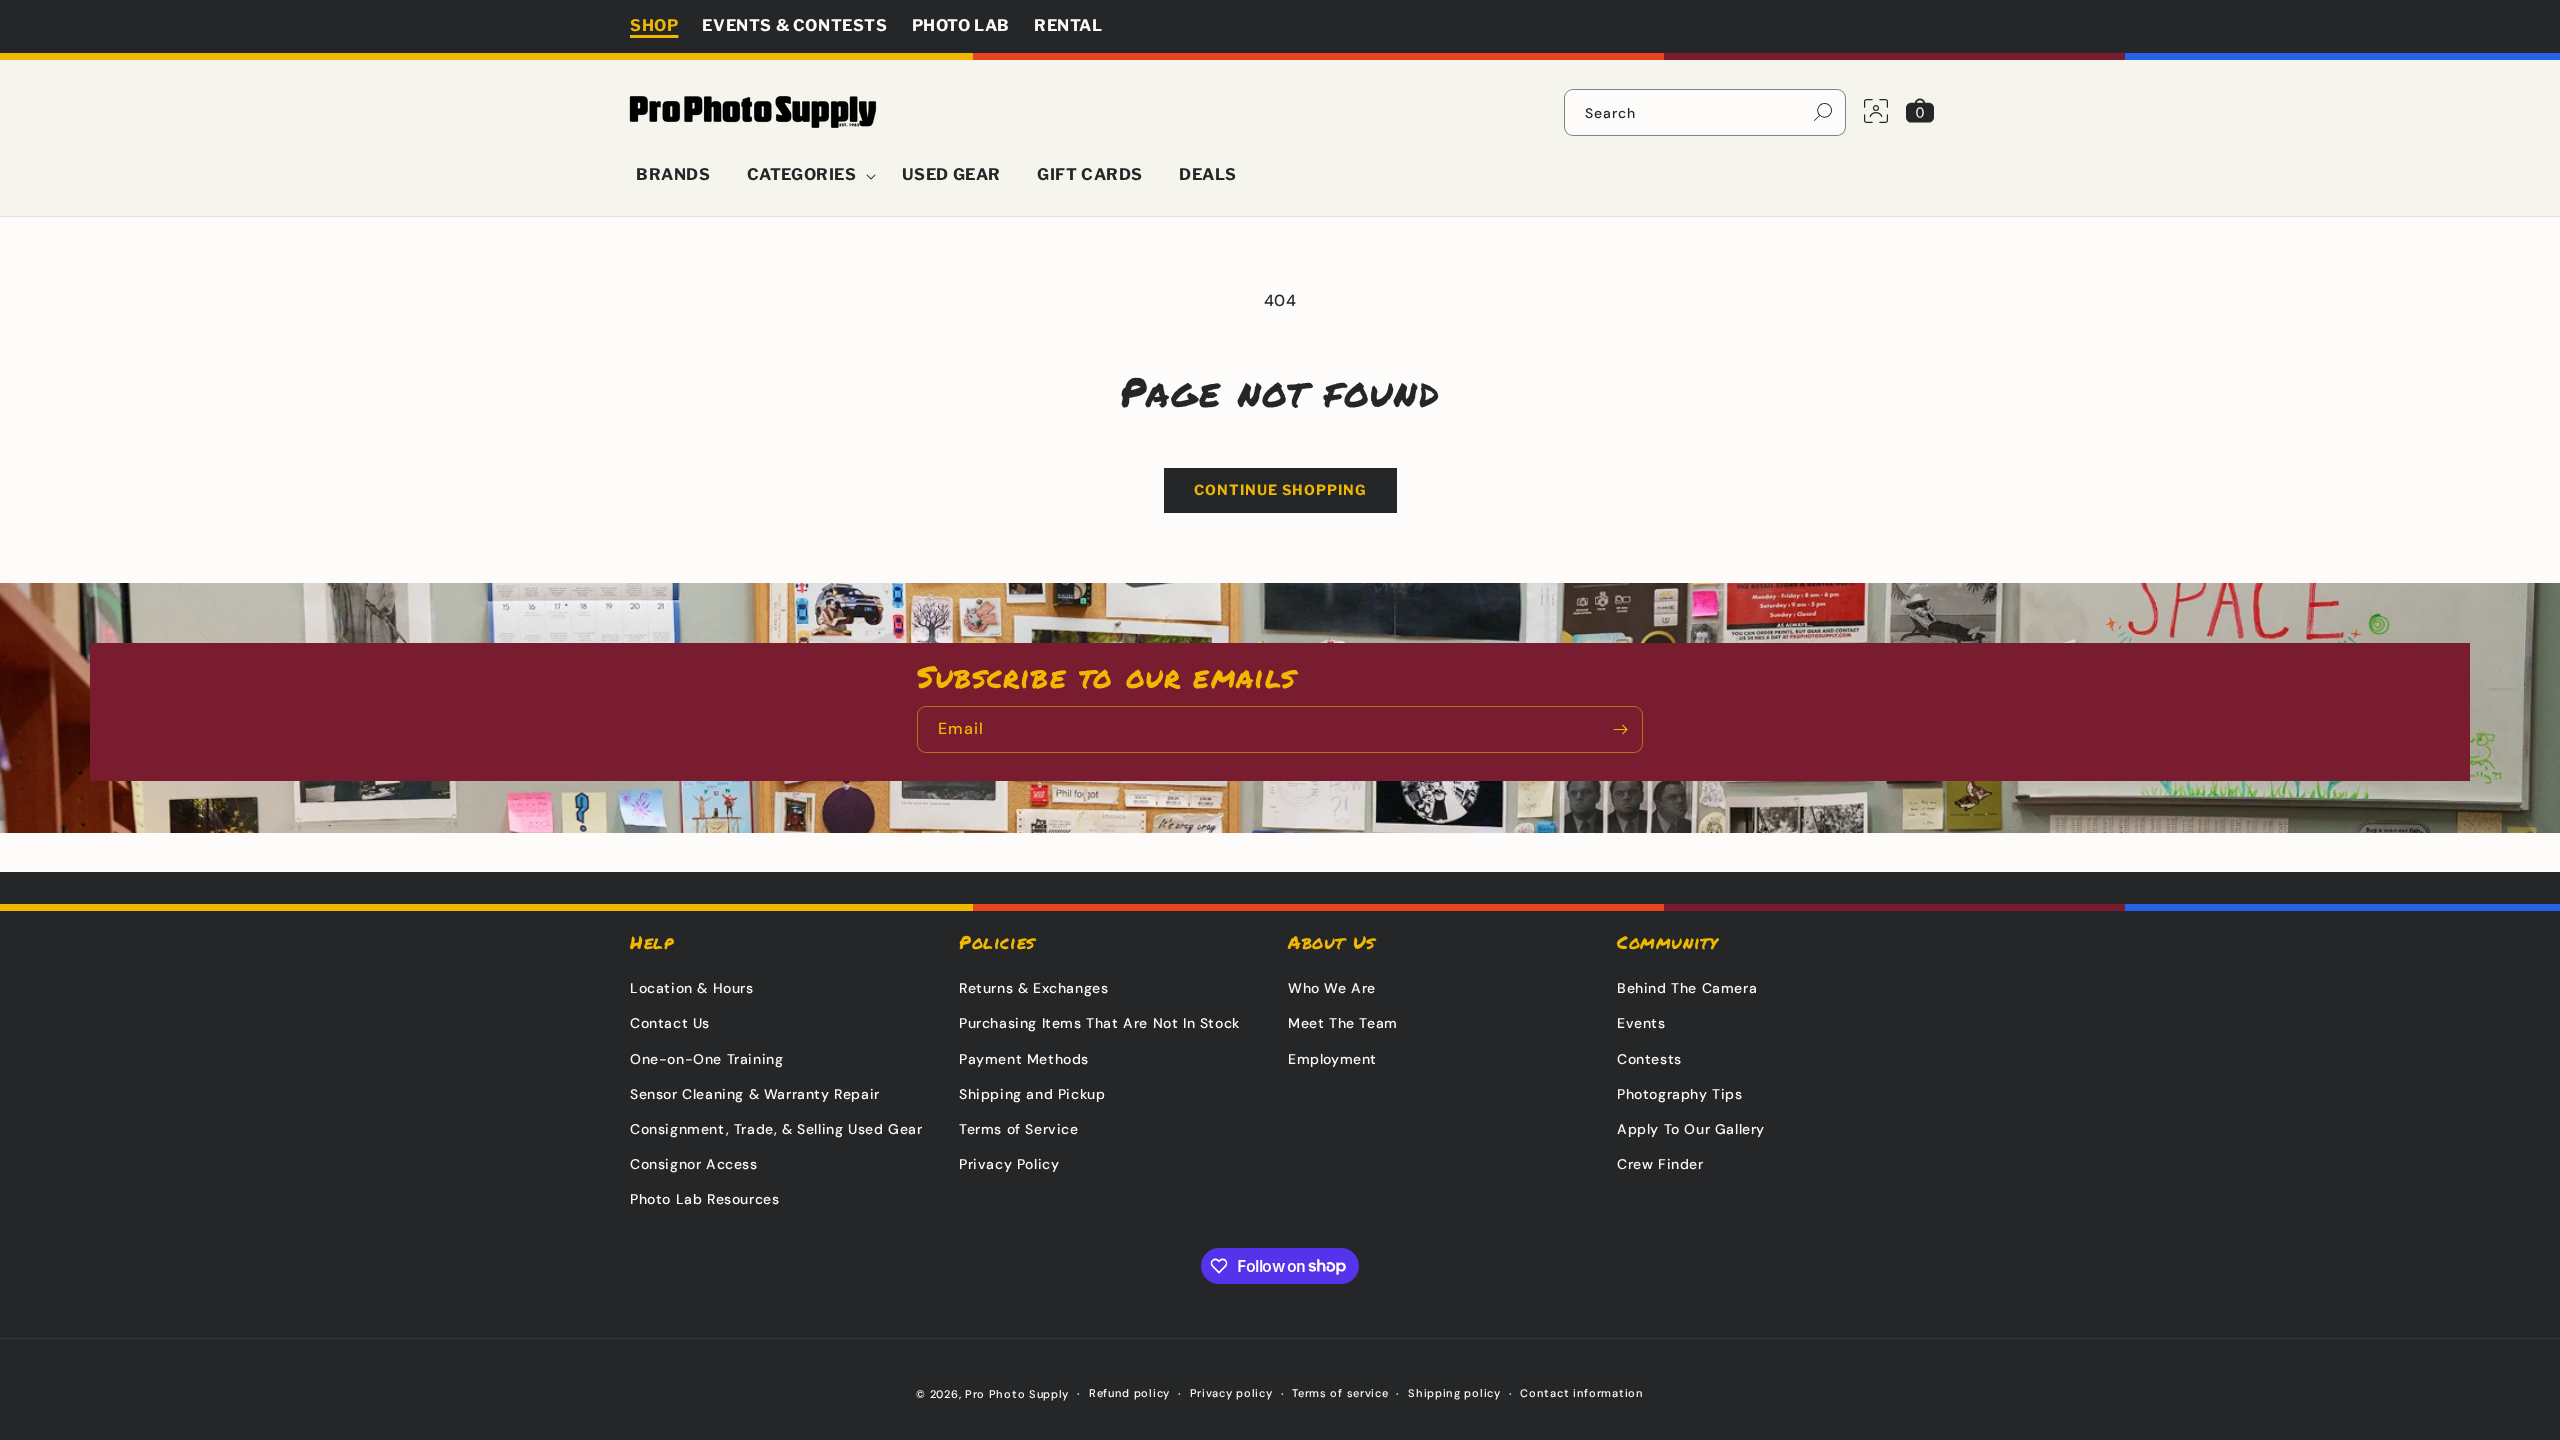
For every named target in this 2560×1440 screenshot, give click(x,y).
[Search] (1823, 112)
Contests (1649, 1059)
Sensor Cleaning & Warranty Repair (755, 1094)
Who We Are (1332, 988)
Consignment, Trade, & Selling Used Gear (776, 1129)
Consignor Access (694, 1164)
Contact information (1581, 1393)
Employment (1332, 1059)
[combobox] (1705, 112)
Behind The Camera (1687, 988)
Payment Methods (1024, 1059)
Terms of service (1340, 1393)
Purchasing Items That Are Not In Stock (1099, 1023)
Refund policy (1129, 1393)
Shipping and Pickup (1032, 1094)
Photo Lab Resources (704, 1199)
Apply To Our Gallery (1691, 1129)
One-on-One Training (706, 1059)
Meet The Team (1343, 1023)
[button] (806, 175)
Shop (654, 25)
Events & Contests (794, 25)
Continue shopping (1280, 489)
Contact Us (670, 1023)
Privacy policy (1231, 1393)
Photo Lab (961, 25)
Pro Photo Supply (1017, 1394)
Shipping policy (1454, 1393)
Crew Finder (1660, 1164)
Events (1641, 1023)
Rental (1068, 25)
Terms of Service (1019, 1129)
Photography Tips (1680, 1094)
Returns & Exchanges (1033, 988)
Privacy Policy (1009, 1164)
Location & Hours (692, 988)
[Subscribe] (1620, 729)
